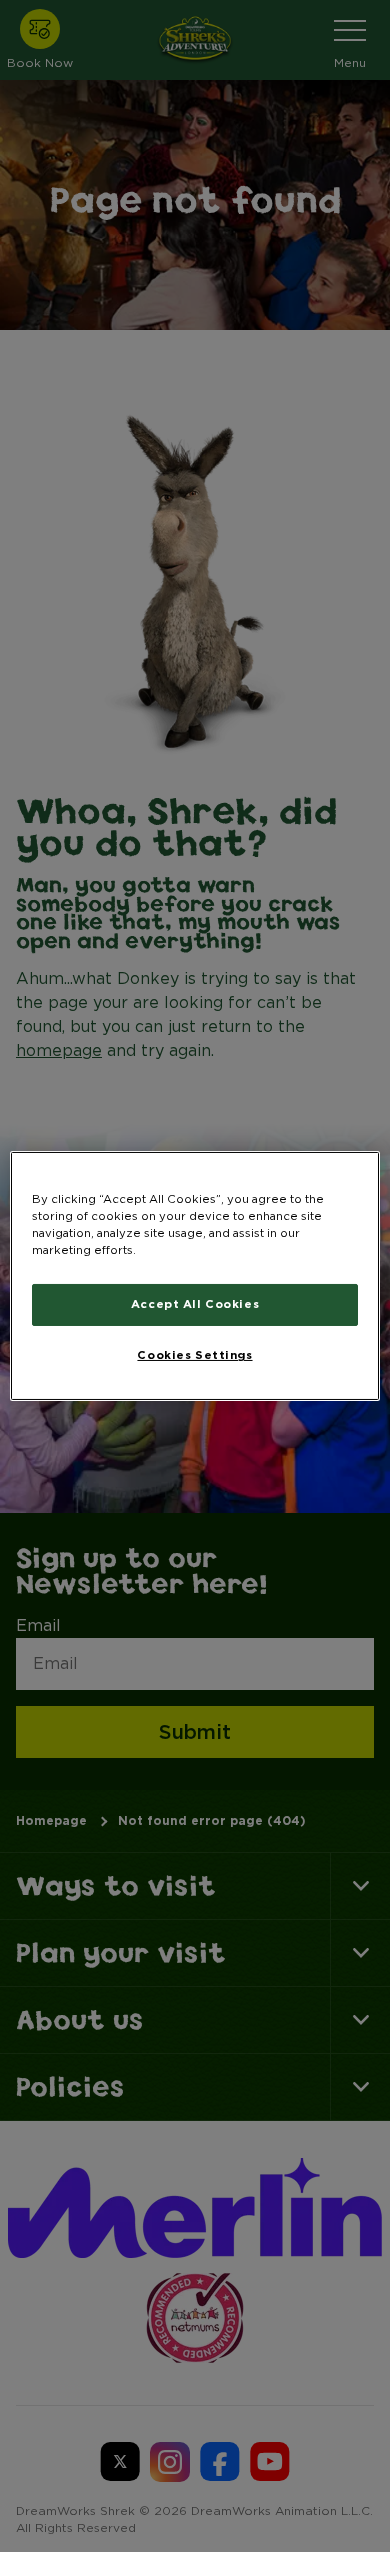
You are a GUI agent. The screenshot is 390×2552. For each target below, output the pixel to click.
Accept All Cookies (195, 1304)
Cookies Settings (194, 1355)
